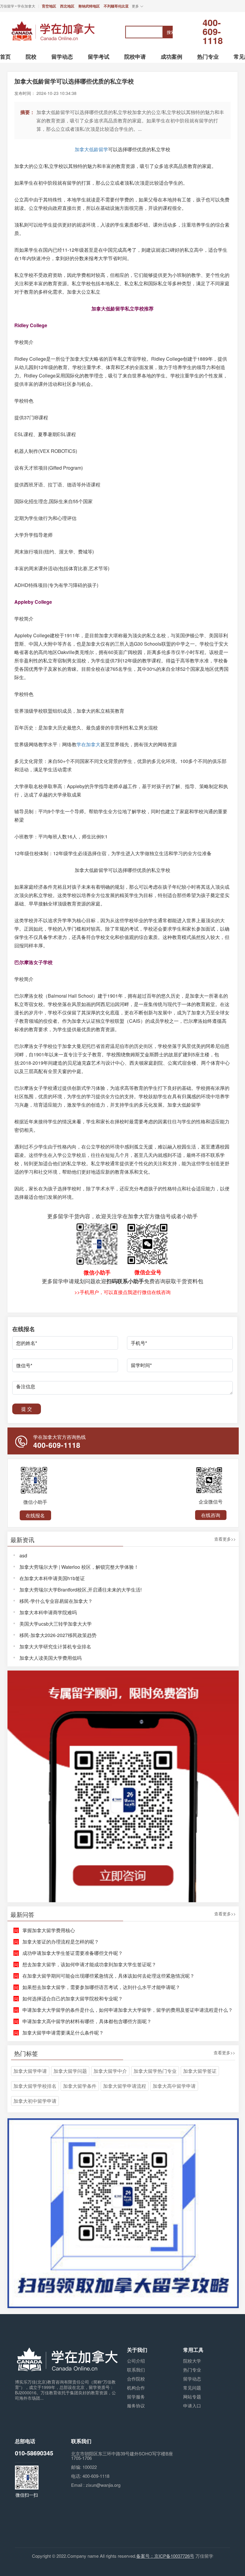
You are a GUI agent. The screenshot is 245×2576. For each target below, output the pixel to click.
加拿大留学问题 (70, 2071)
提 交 (27, 1409)
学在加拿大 (88, 744)
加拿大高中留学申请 (174, 2086)
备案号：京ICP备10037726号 (165, 2556)
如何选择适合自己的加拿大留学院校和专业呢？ (73, 1998)
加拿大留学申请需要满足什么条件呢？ (63, 2033)
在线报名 (35, 1515)
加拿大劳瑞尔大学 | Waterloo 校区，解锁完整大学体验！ (79, 1567)
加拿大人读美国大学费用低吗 (50, 1658)
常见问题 (192, 2388)
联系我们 (136, 2370)
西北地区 (67, 6)
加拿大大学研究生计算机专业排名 (55, 1646)
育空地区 (49, 6)
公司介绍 (136, 2361)
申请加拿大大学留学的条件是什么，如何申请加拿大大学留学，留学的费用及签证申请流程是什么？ (128, 2010)
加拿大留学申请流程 (125, 2086)
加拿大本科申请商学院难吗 (48, 1612)
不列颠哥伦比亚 (116, 6)
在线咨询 (211, 1515)
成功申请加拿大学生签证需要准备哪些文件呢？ (73, 1953)
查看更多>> (225, 1539)
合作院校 (136, 2379)
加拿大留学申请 (30, 2071)
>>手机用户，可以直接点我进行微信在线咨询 (122, 1292)
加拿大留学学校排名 (35, 2086)
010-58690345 (34, 2453)
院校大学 (192, 2361)
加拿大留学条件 (80, 2086)
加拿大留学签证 (200, 2071)
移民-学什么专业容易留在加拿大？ (56, 1601)
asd (23, 1555)
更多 (135, 6)
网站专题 (192, 2397)
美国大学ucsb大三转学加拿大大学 (56, 1624)
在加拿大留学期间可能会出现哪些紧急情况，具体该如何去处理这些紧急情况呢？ (108, 1976)
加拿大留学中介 (110, 2071)
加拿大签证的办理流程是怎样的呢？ (61, 1942)
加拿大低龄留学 (91, 149)
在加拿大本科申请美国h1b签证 (52, 1578)
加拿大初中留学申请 (35, 2101)
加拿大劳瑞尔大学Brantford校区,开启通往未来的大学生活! (81, 1590)
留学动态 (192, 2379)
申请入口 (192, 2406)
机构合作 (136, 2388)
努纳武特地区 (89, 6)
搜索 (170, 32)
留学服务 (136, 2397)
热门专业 (192, 2370)
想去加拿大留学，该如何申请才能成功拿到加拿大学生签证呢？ (89, 1964)
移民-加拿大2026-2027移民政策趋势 (58, 1635)
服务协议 (136, 2406)
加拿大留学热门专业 (155, 2071)
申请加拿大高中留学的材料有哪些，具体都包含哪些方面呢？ (87, 2021)
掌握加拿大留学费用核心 (49, 1930)
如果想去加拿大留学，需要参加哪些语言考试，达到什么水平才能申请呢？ (101, 1987)
